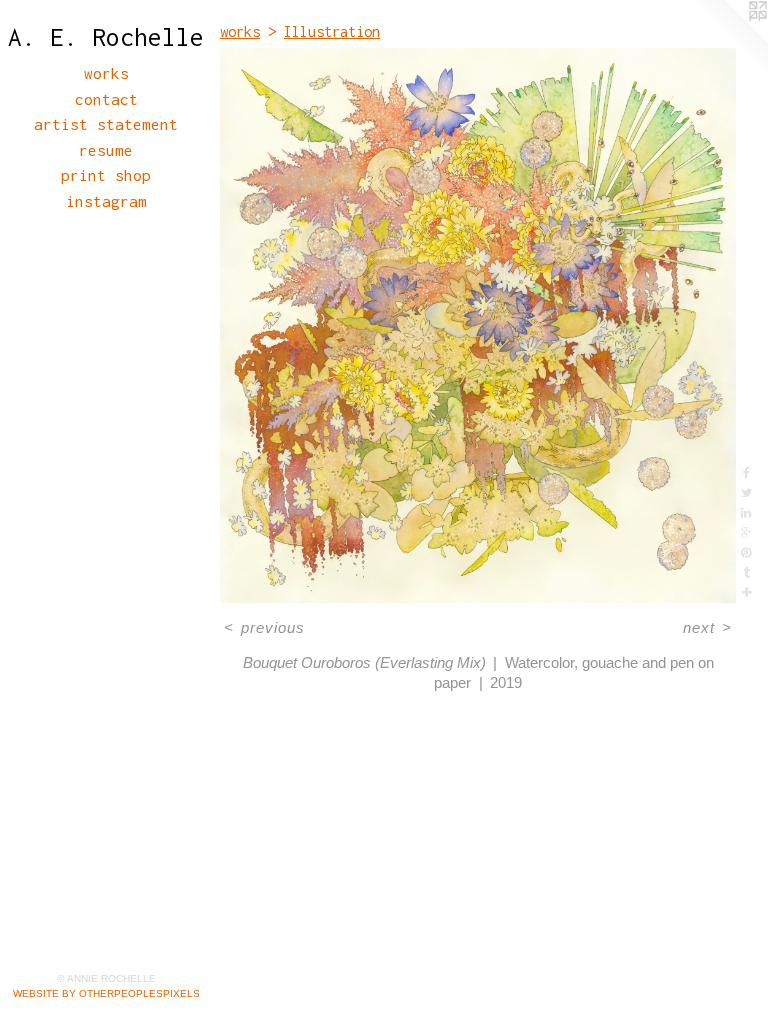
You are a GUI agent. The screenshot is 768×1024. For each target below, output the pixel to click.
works (106, 73)
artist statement (106, 124)
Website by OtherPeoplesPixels (106, 993)
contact (106, 99)
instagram (106, 201)
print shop (106, 175)
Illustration (332, 31)
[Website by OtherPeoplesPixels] (728, 40)
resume (106, 150)
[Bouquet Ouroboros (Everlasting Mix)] (478, 325)
